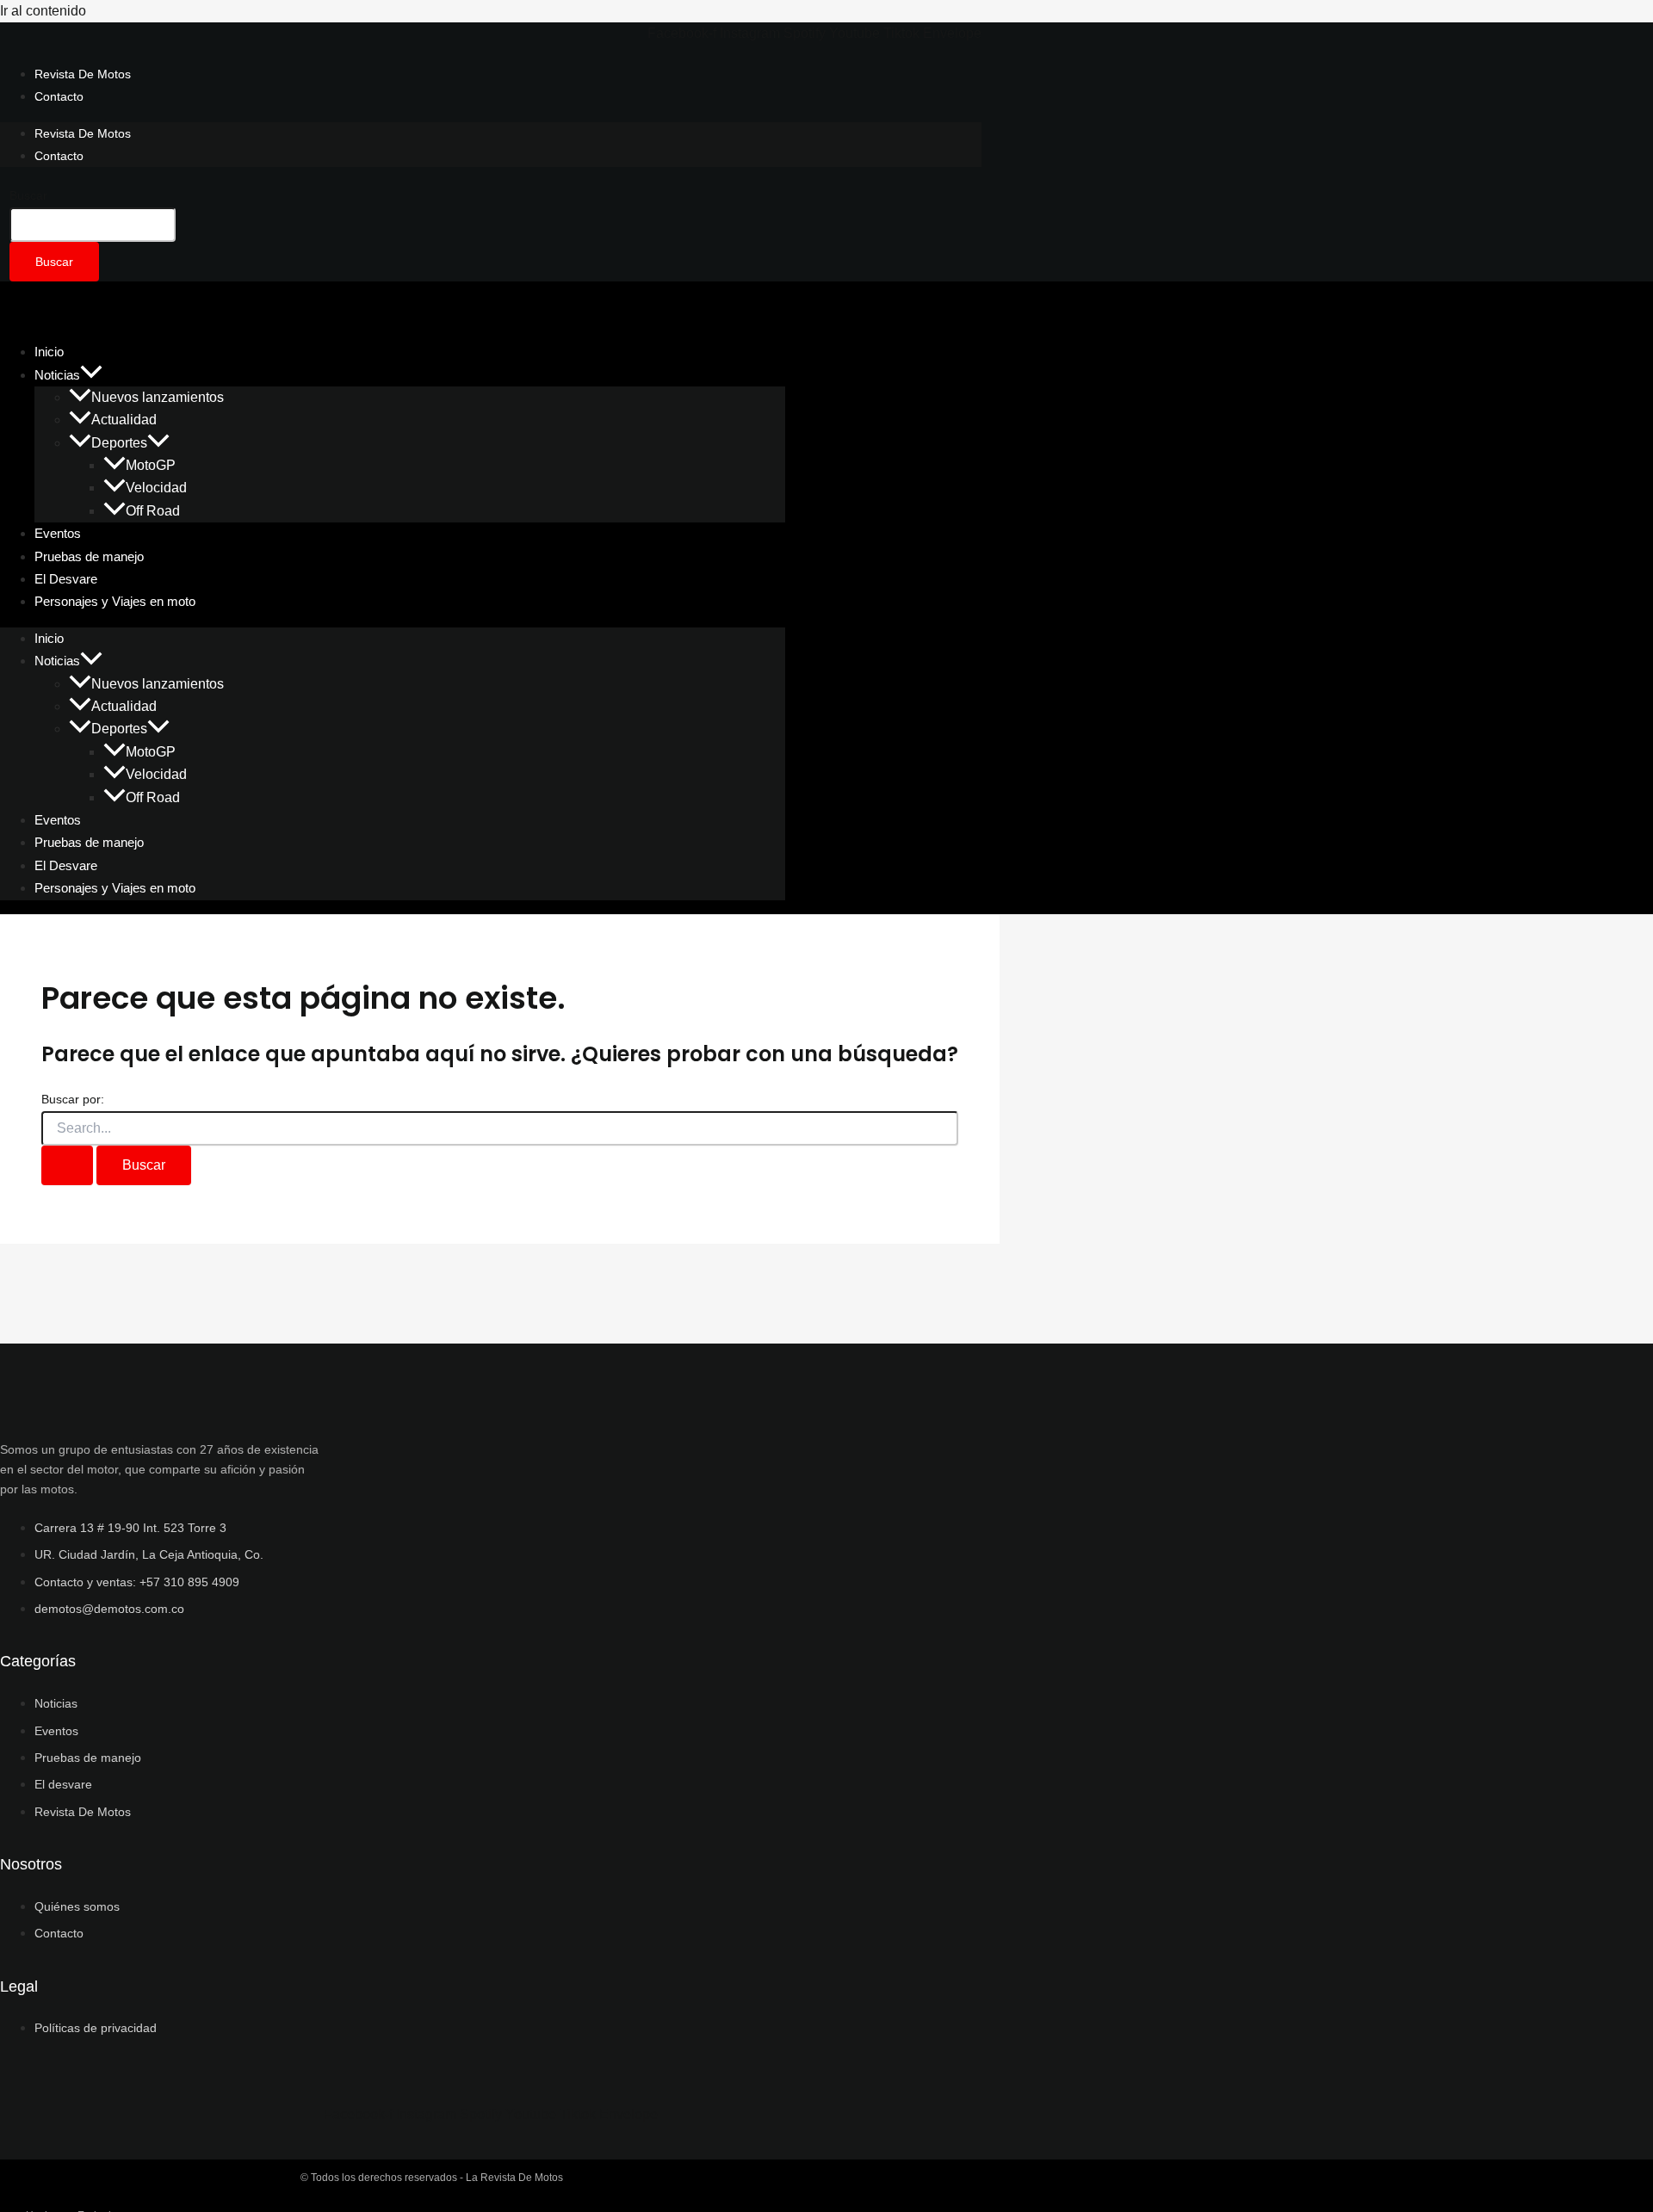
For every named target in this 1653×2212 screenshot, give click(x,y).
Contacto (59, 96)
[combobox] (93, 225)
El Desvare (66, 865)
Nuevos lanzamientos (158, 397)
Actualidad (124, 420)
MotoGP (151, 465)
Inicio (49, 638)
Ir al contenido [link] (43, 11)
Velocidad (156, 488)
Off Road (153, 511)
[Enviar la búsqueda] (67, 1165)
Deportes (119, 443)
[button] (91, 375)
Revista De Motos (83, 74)
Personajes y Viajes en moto (115, 601)
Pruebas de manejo (89, 842)
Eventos (58, 820)
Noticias (57, 375)
